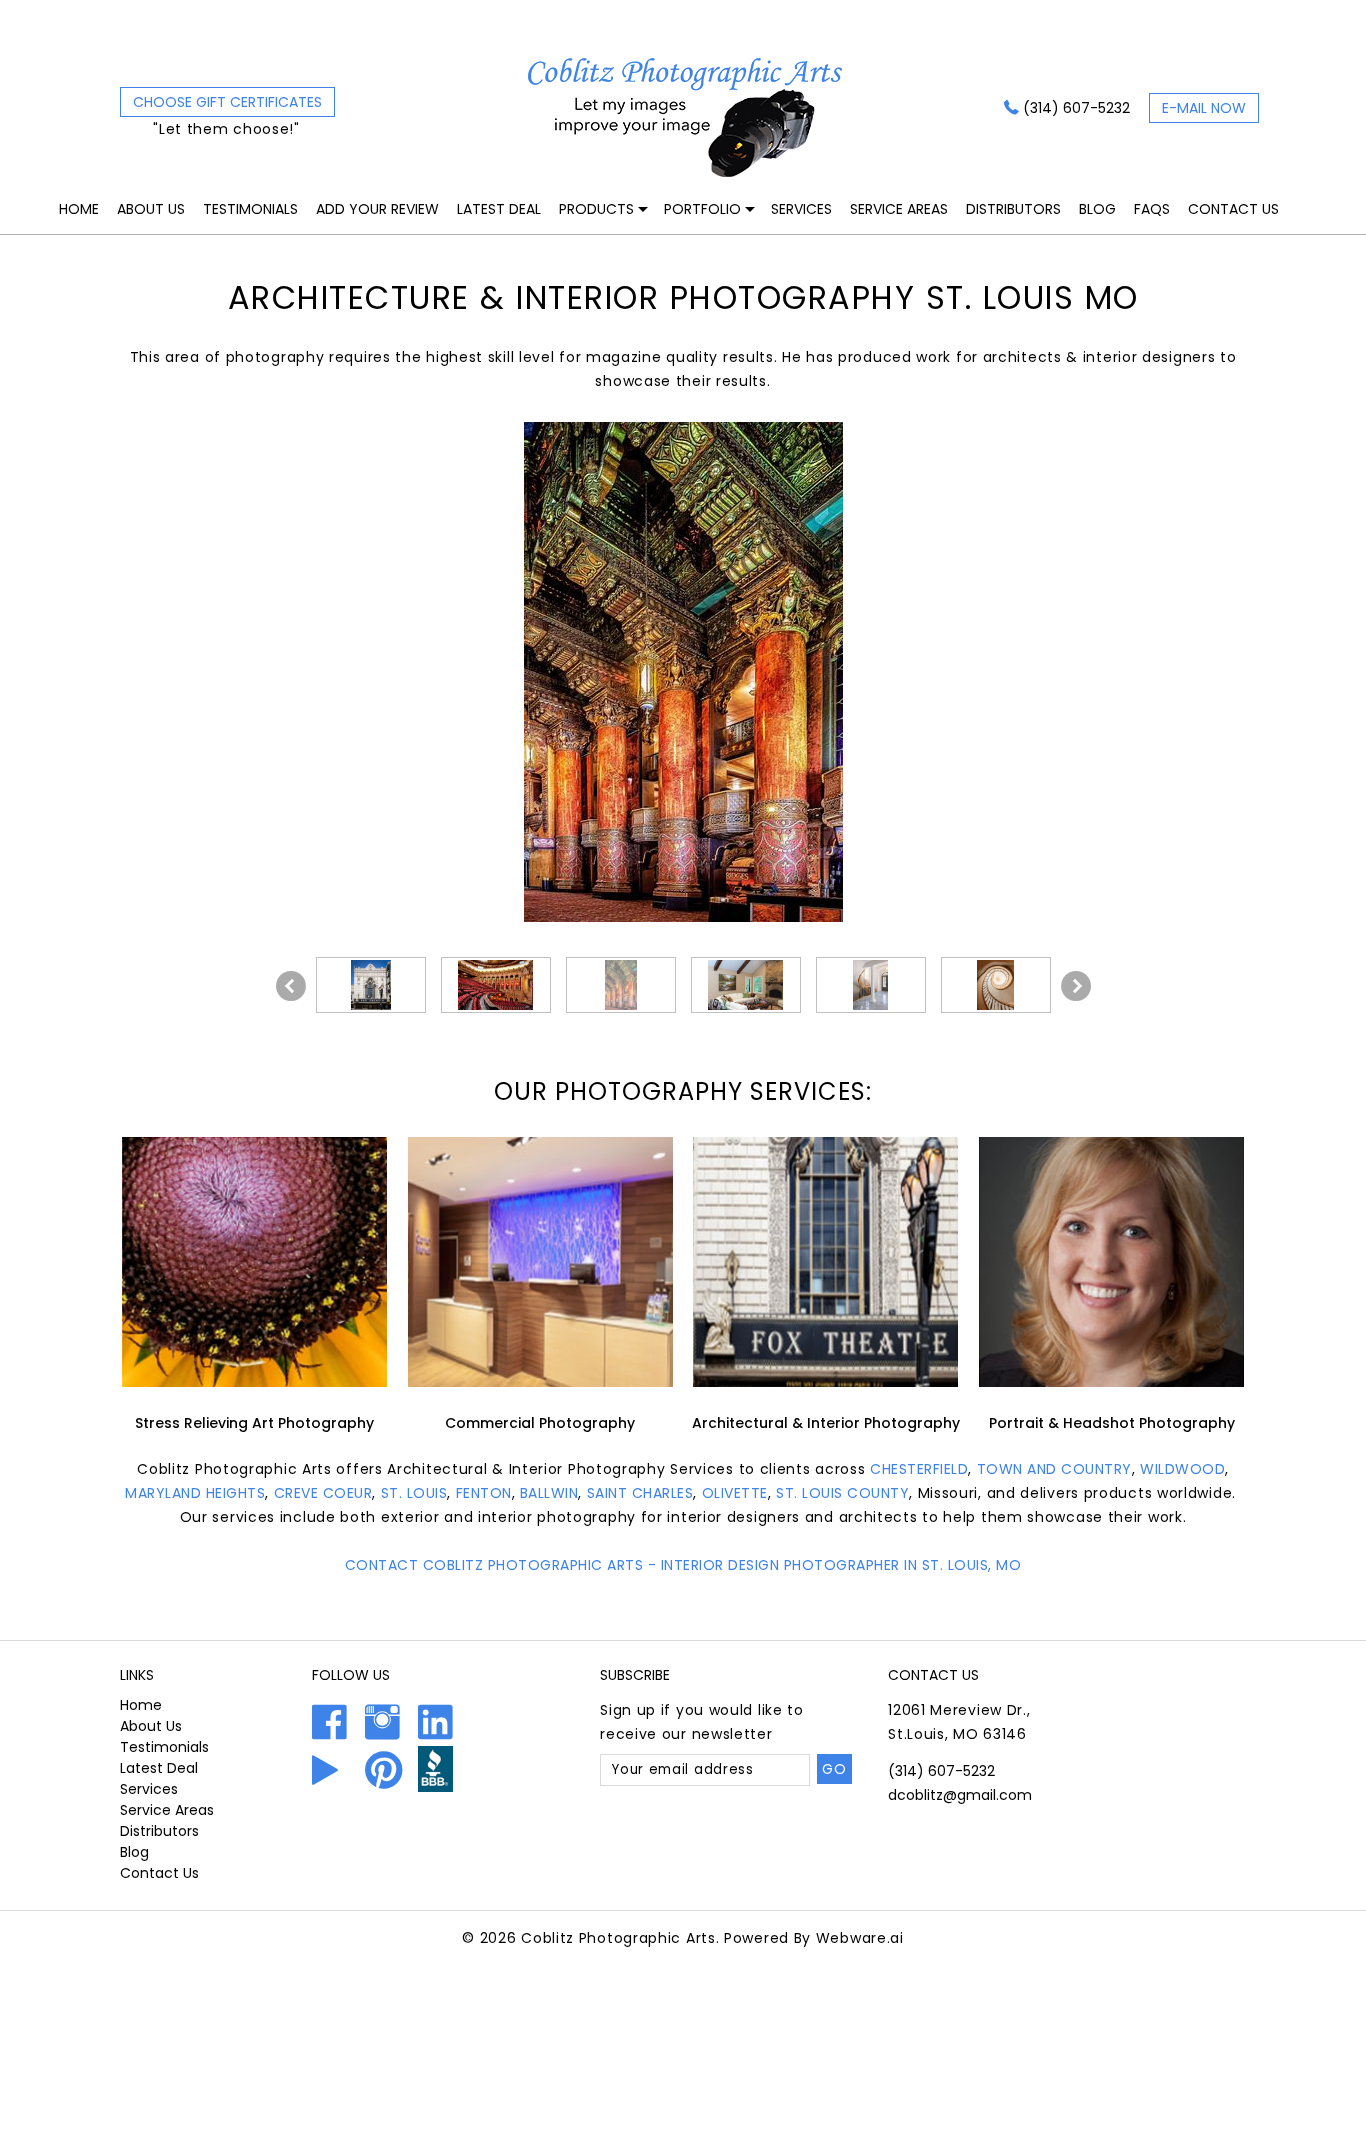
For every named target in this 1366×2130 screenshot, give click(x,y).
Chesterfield (919, 1469)
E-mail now (1204, 108)
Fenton (484, 1493)
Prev (291, 986)
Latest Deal (499, 209)
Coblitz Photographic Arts (618, 1938)
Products (596, 209)
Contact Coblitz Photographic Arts (494, 1565)
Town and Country (1054, 1469)
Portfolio (702, 209)
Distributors (1013, 209)
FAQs (1152, 209)
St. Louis (414, 1493)
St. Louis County (842, 1493)
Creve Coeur (323, 1493)
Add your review (377, 209)
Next (1076, 986)
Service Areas (899, 209)
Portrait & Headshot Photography (1112, 1423)
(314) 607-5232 (1076, 108)
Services (801, 209)
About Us (151, 209)
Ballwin (549, 1493)
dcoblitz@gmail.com (960, 1795)
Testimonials (250, 209)
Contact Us (1233, 209)
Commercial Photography (540, 1423)
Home (79, 209)
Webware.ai (860, 1938)
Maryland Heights (195, 1493)
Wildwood (1182, 1469)
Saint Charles (640, 1493)
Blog (1097, 209)
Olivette (735, 1493)
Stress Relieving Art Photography (254, 1423)
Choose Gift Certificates (227, 102)
